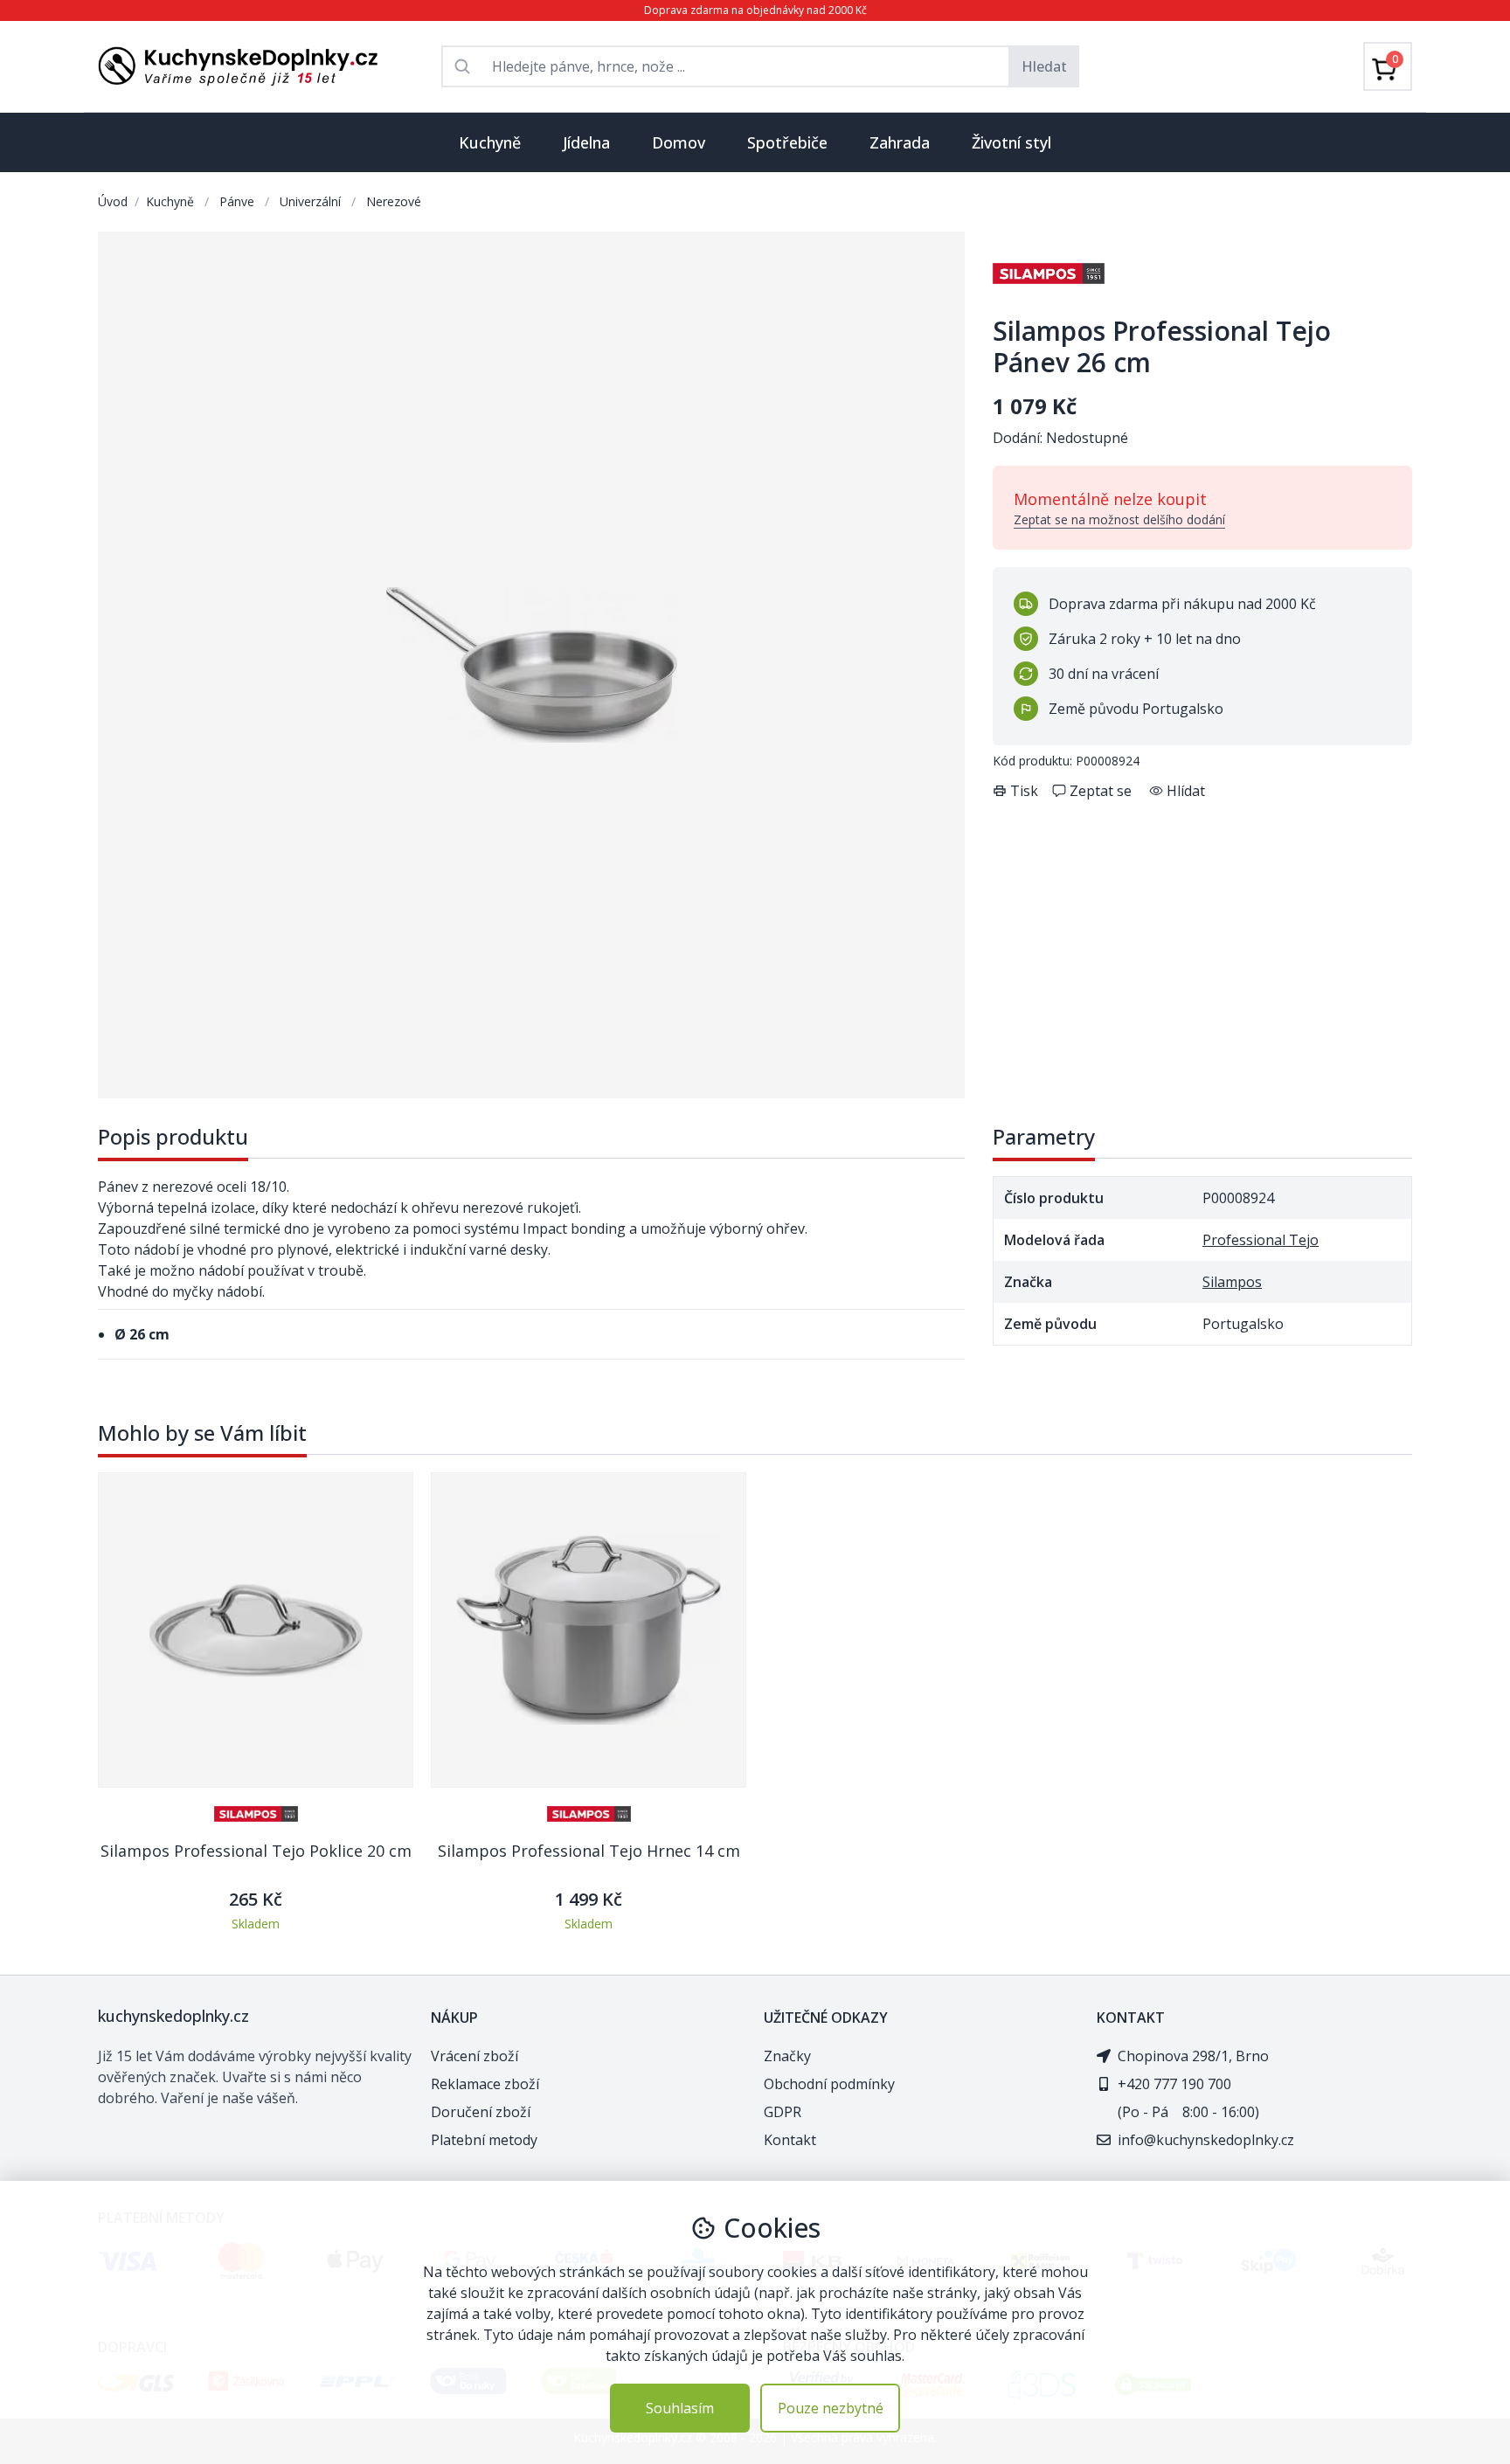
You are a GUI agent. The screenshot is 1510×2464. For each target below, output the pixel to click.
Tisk (1024, 791)
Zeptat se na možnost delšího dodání (1119, 519)
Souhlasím (680, 2408)
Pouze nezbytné (831, 2408)
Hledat (1044, 66)
